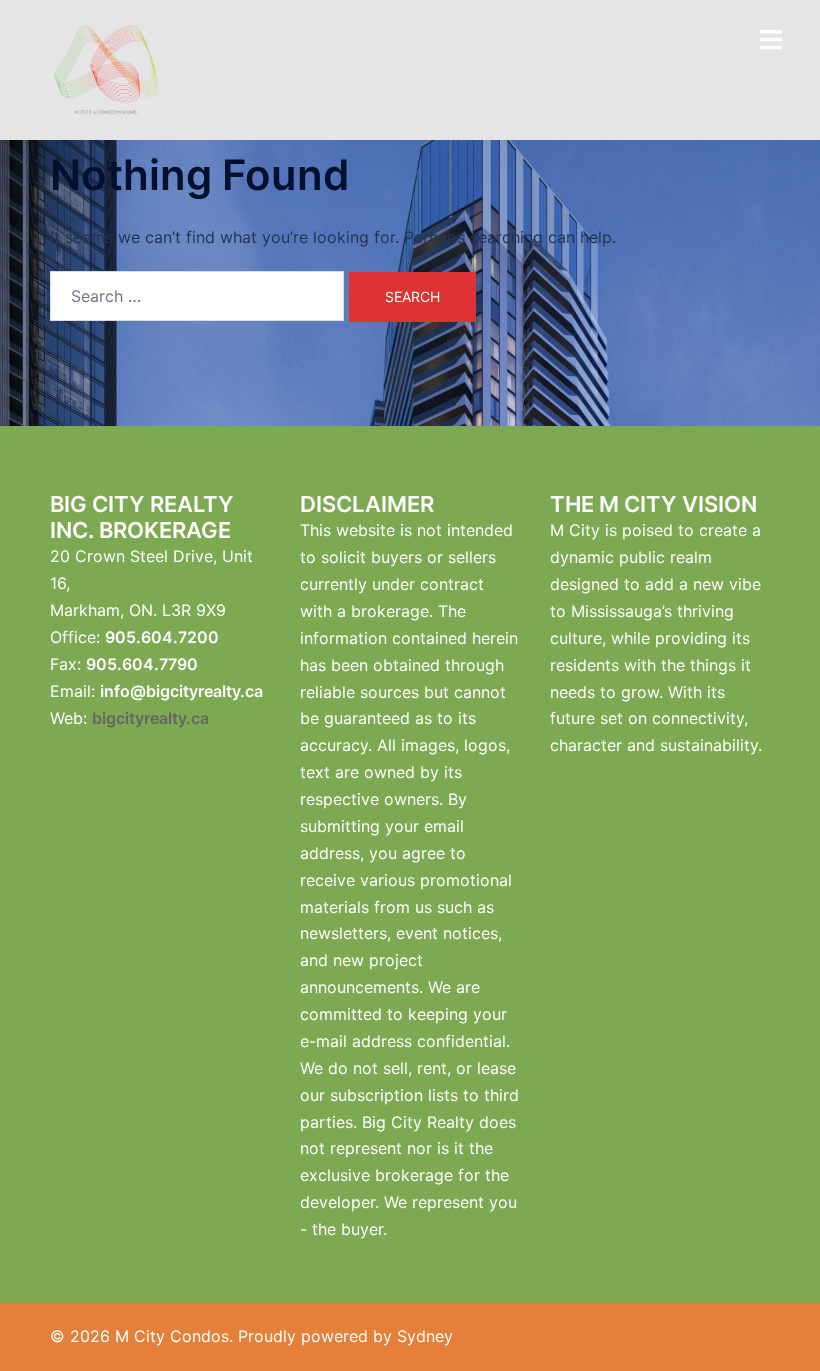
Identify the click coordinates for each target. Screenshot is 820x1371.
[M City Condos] (106, 68)
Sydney (425, 1336)
